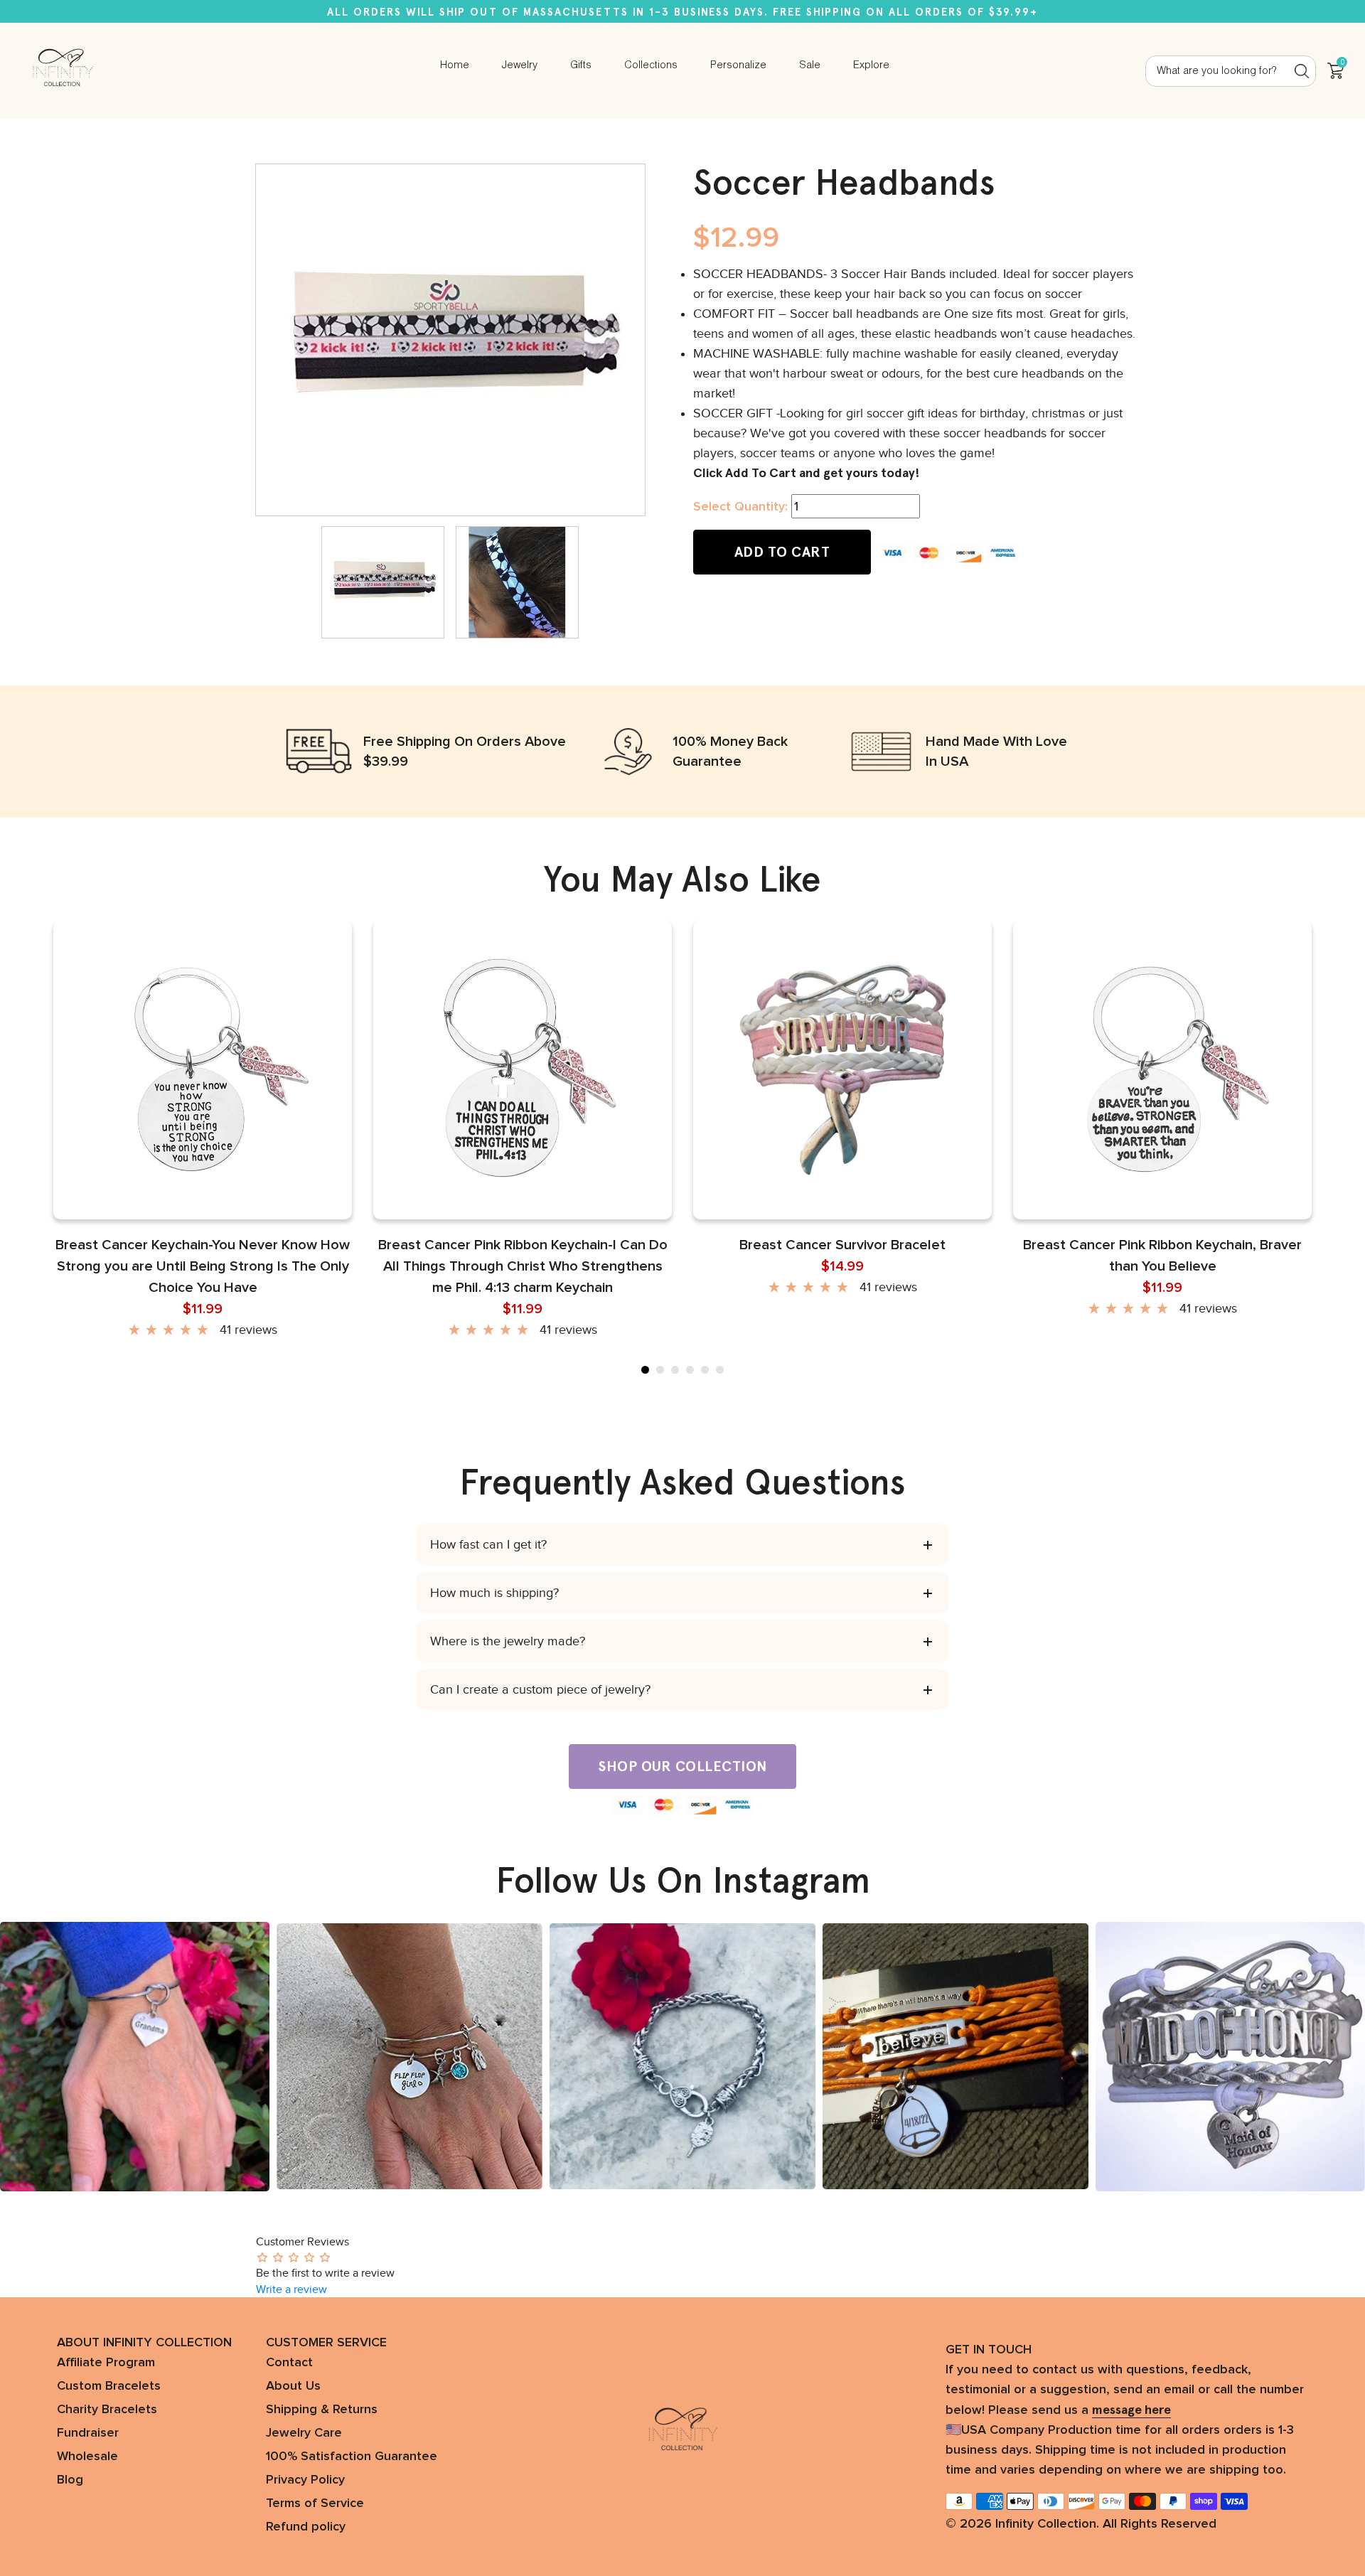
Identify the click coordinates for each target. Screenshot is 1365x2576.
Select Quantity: (740, 507)
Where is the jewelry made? (508, 1641)
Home (455, 65)
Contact (289, 2363)
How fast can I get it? (488, 1544)
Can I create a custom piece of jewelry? (540, 1689)
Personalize (738, 65)
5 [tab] (705, 1370)
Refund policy (306, 2527)
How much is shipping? (494, 1593)
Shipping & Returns (322, 2410)
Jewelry (520, 65)
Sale (810, 65)
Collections (651, 65)
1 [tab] (645, 1370)
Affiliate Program (106, 2363)
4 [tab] (690, 1370)
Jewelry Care (304, 2433)
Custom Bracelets (109, 2386)
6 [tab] (720, 1370)
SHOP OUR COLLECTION (682, 1766)
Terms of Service (315, 2503)
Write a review (291, 2289)
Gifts (581, 65)
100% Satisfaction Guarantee (352, 2457)
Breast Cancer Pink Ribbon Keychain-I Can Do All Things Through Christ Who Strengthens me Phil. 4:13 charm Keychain (523, 1266)
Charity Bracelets (107, 2410)
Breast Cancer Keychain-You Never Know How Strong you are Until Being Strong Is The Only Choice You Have (203, 1266)
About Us (293, 2386)
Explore (871, 65)
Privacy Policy (305, 2480)
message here (1131, 2410)
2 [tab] (660, 1370)
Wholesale (87, 2457)
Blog (70, 2480)
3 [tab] (675, 1370)
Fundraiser (88, 2433)
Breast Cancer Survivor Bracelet (842, 1245)
